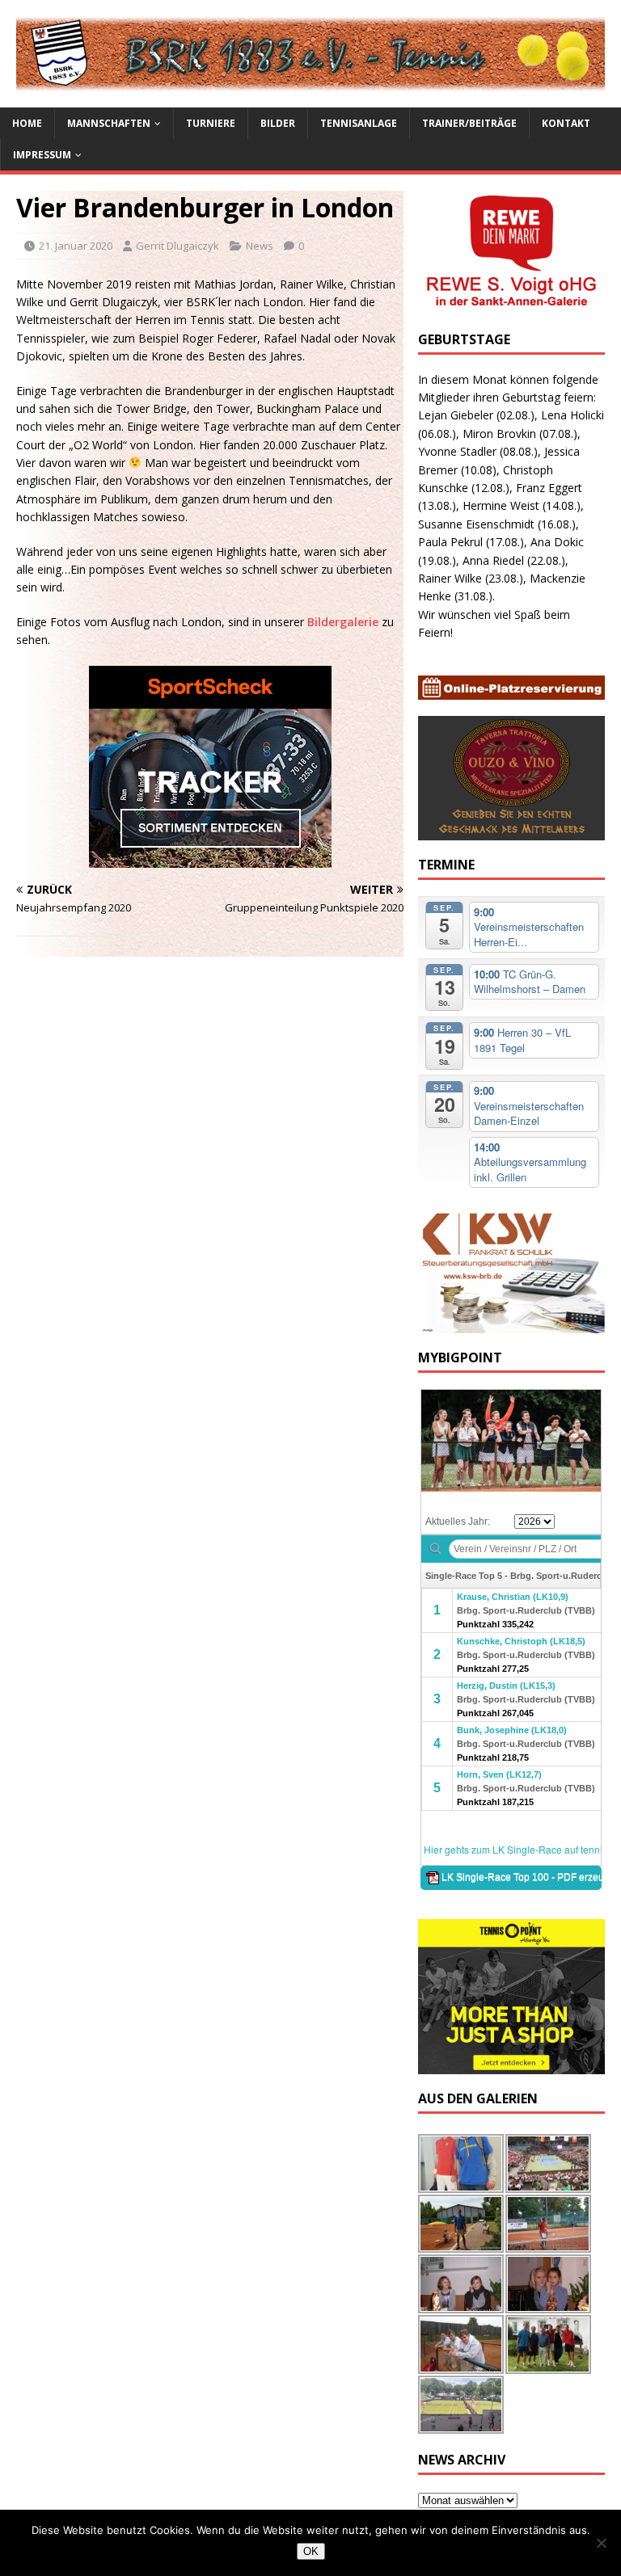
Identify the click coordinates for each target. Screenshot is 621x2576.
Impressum (42, 155)
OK (311, 2551)
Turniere (211, 123)
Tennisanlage (359, 123)
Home (27, 123)
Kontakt (566, 123)
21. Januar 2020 (76, 246)
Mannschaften (109, 123)
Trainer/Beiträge (469, 123)
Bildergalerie (344, 622)
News (260, 246)
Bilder (278, 123)
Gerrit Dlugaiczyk (177, 246)
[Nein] (601, 2543)
